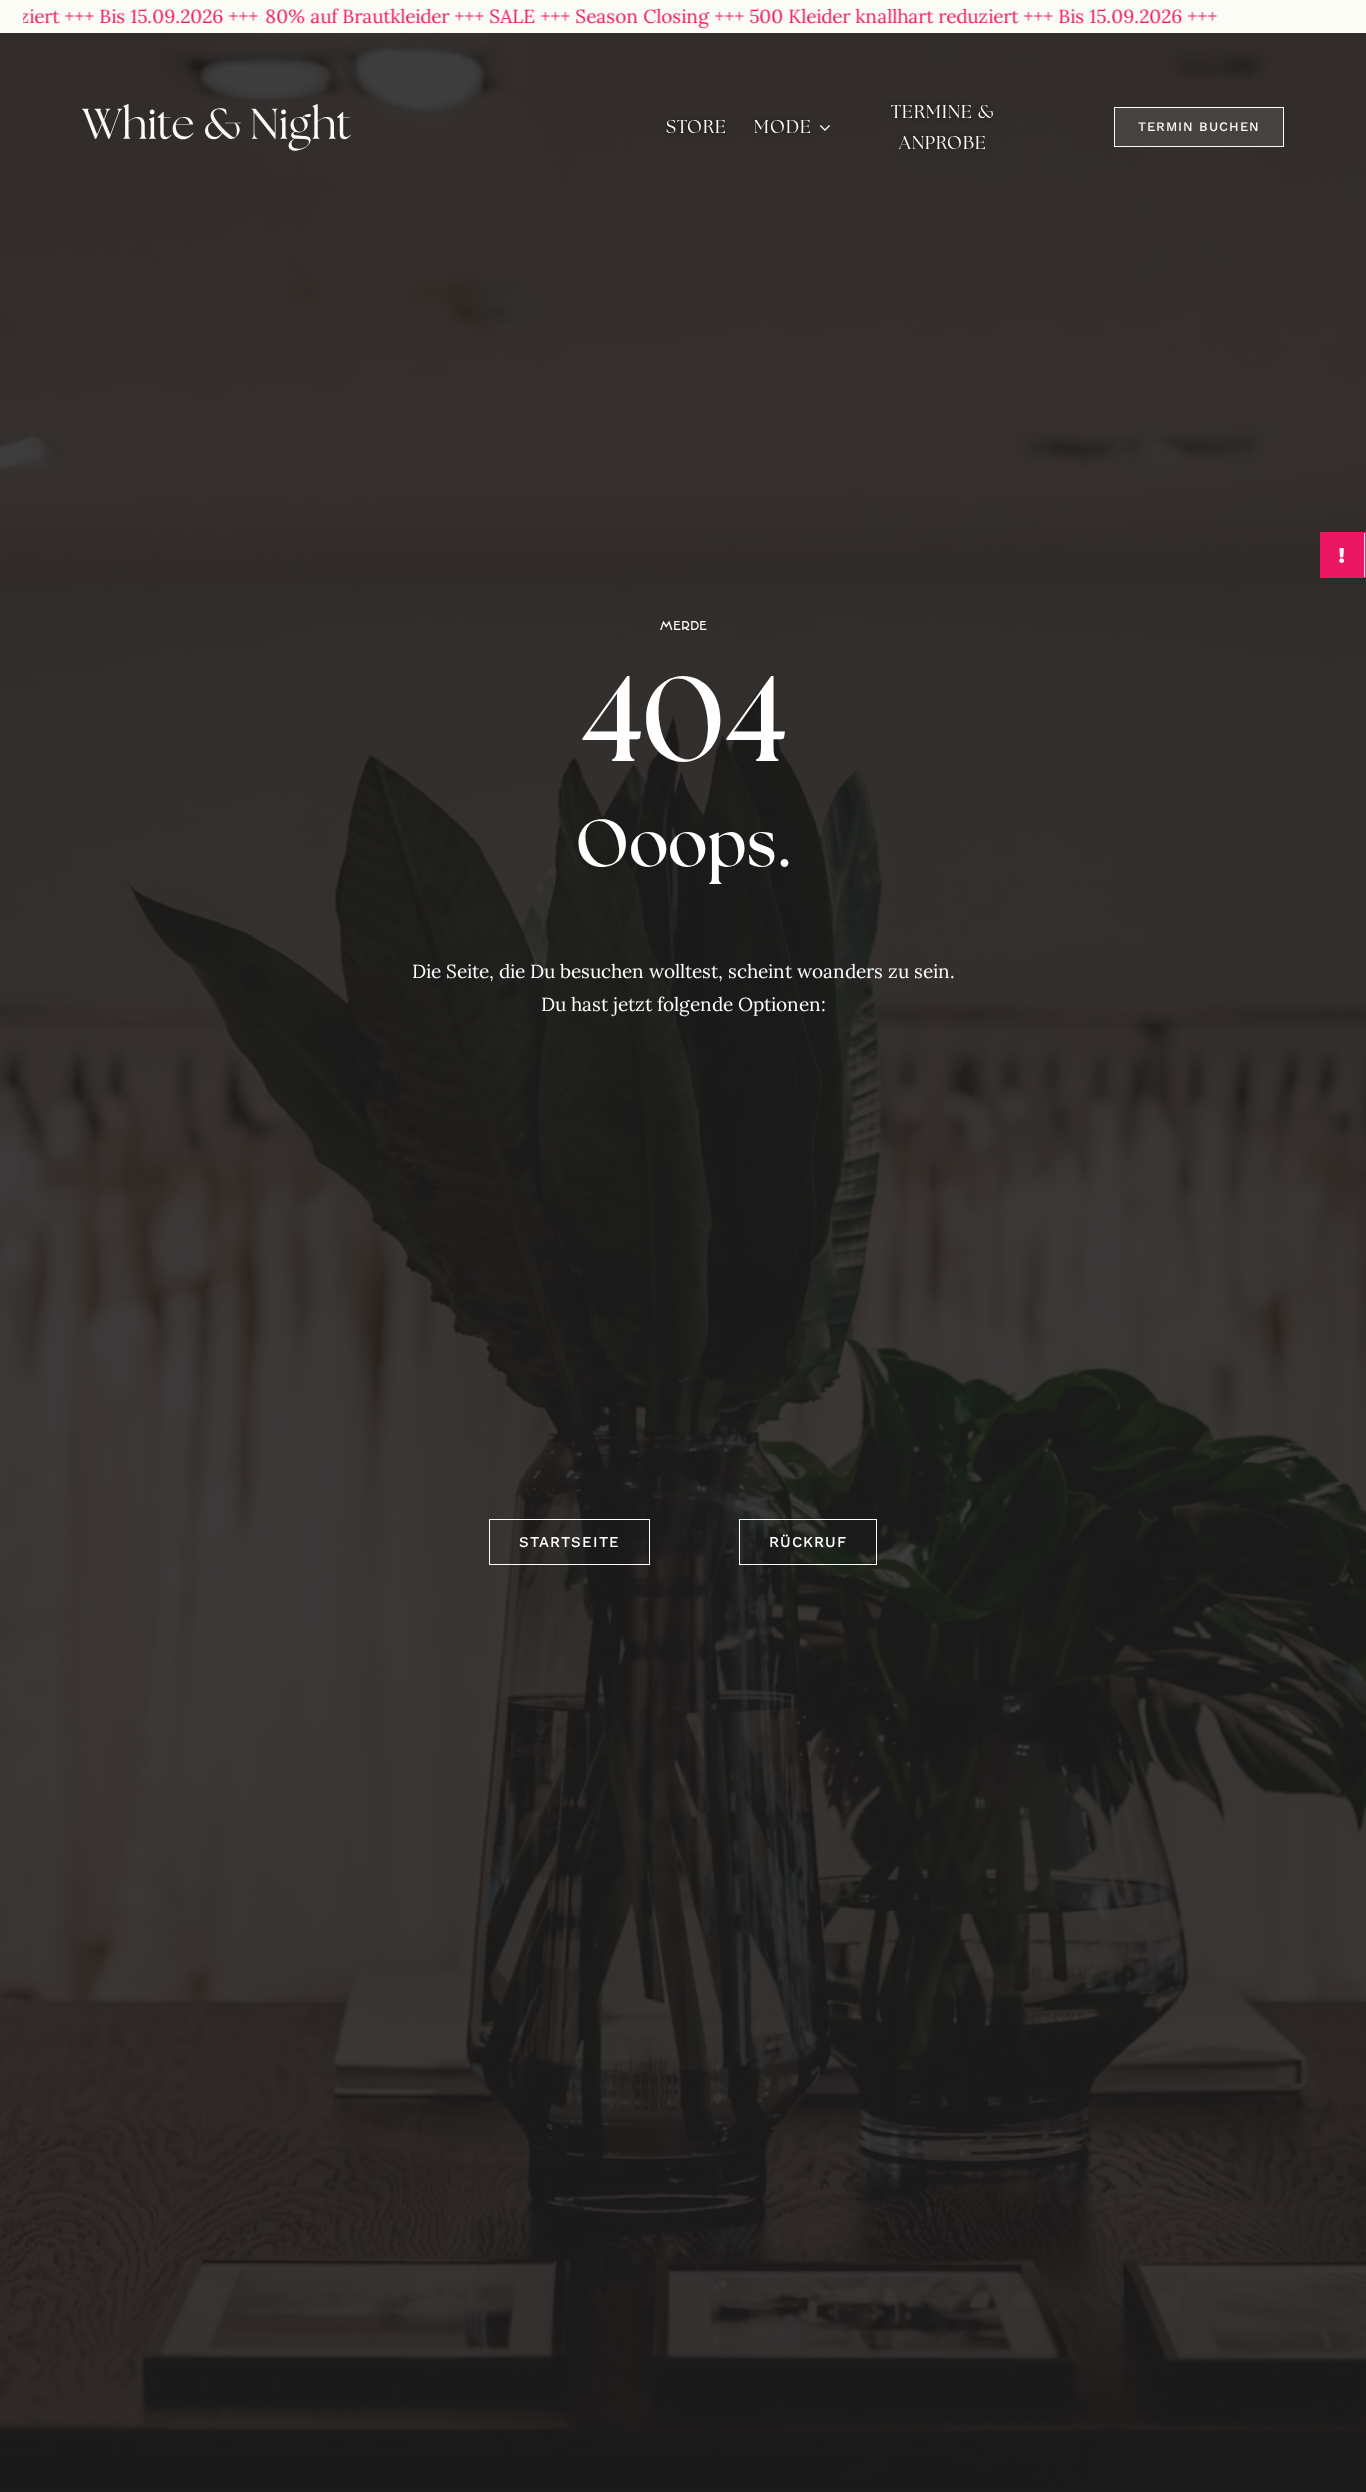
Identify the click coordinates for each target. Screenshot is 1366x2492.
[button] (1199, 127)
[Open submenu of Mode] (825, 127)
